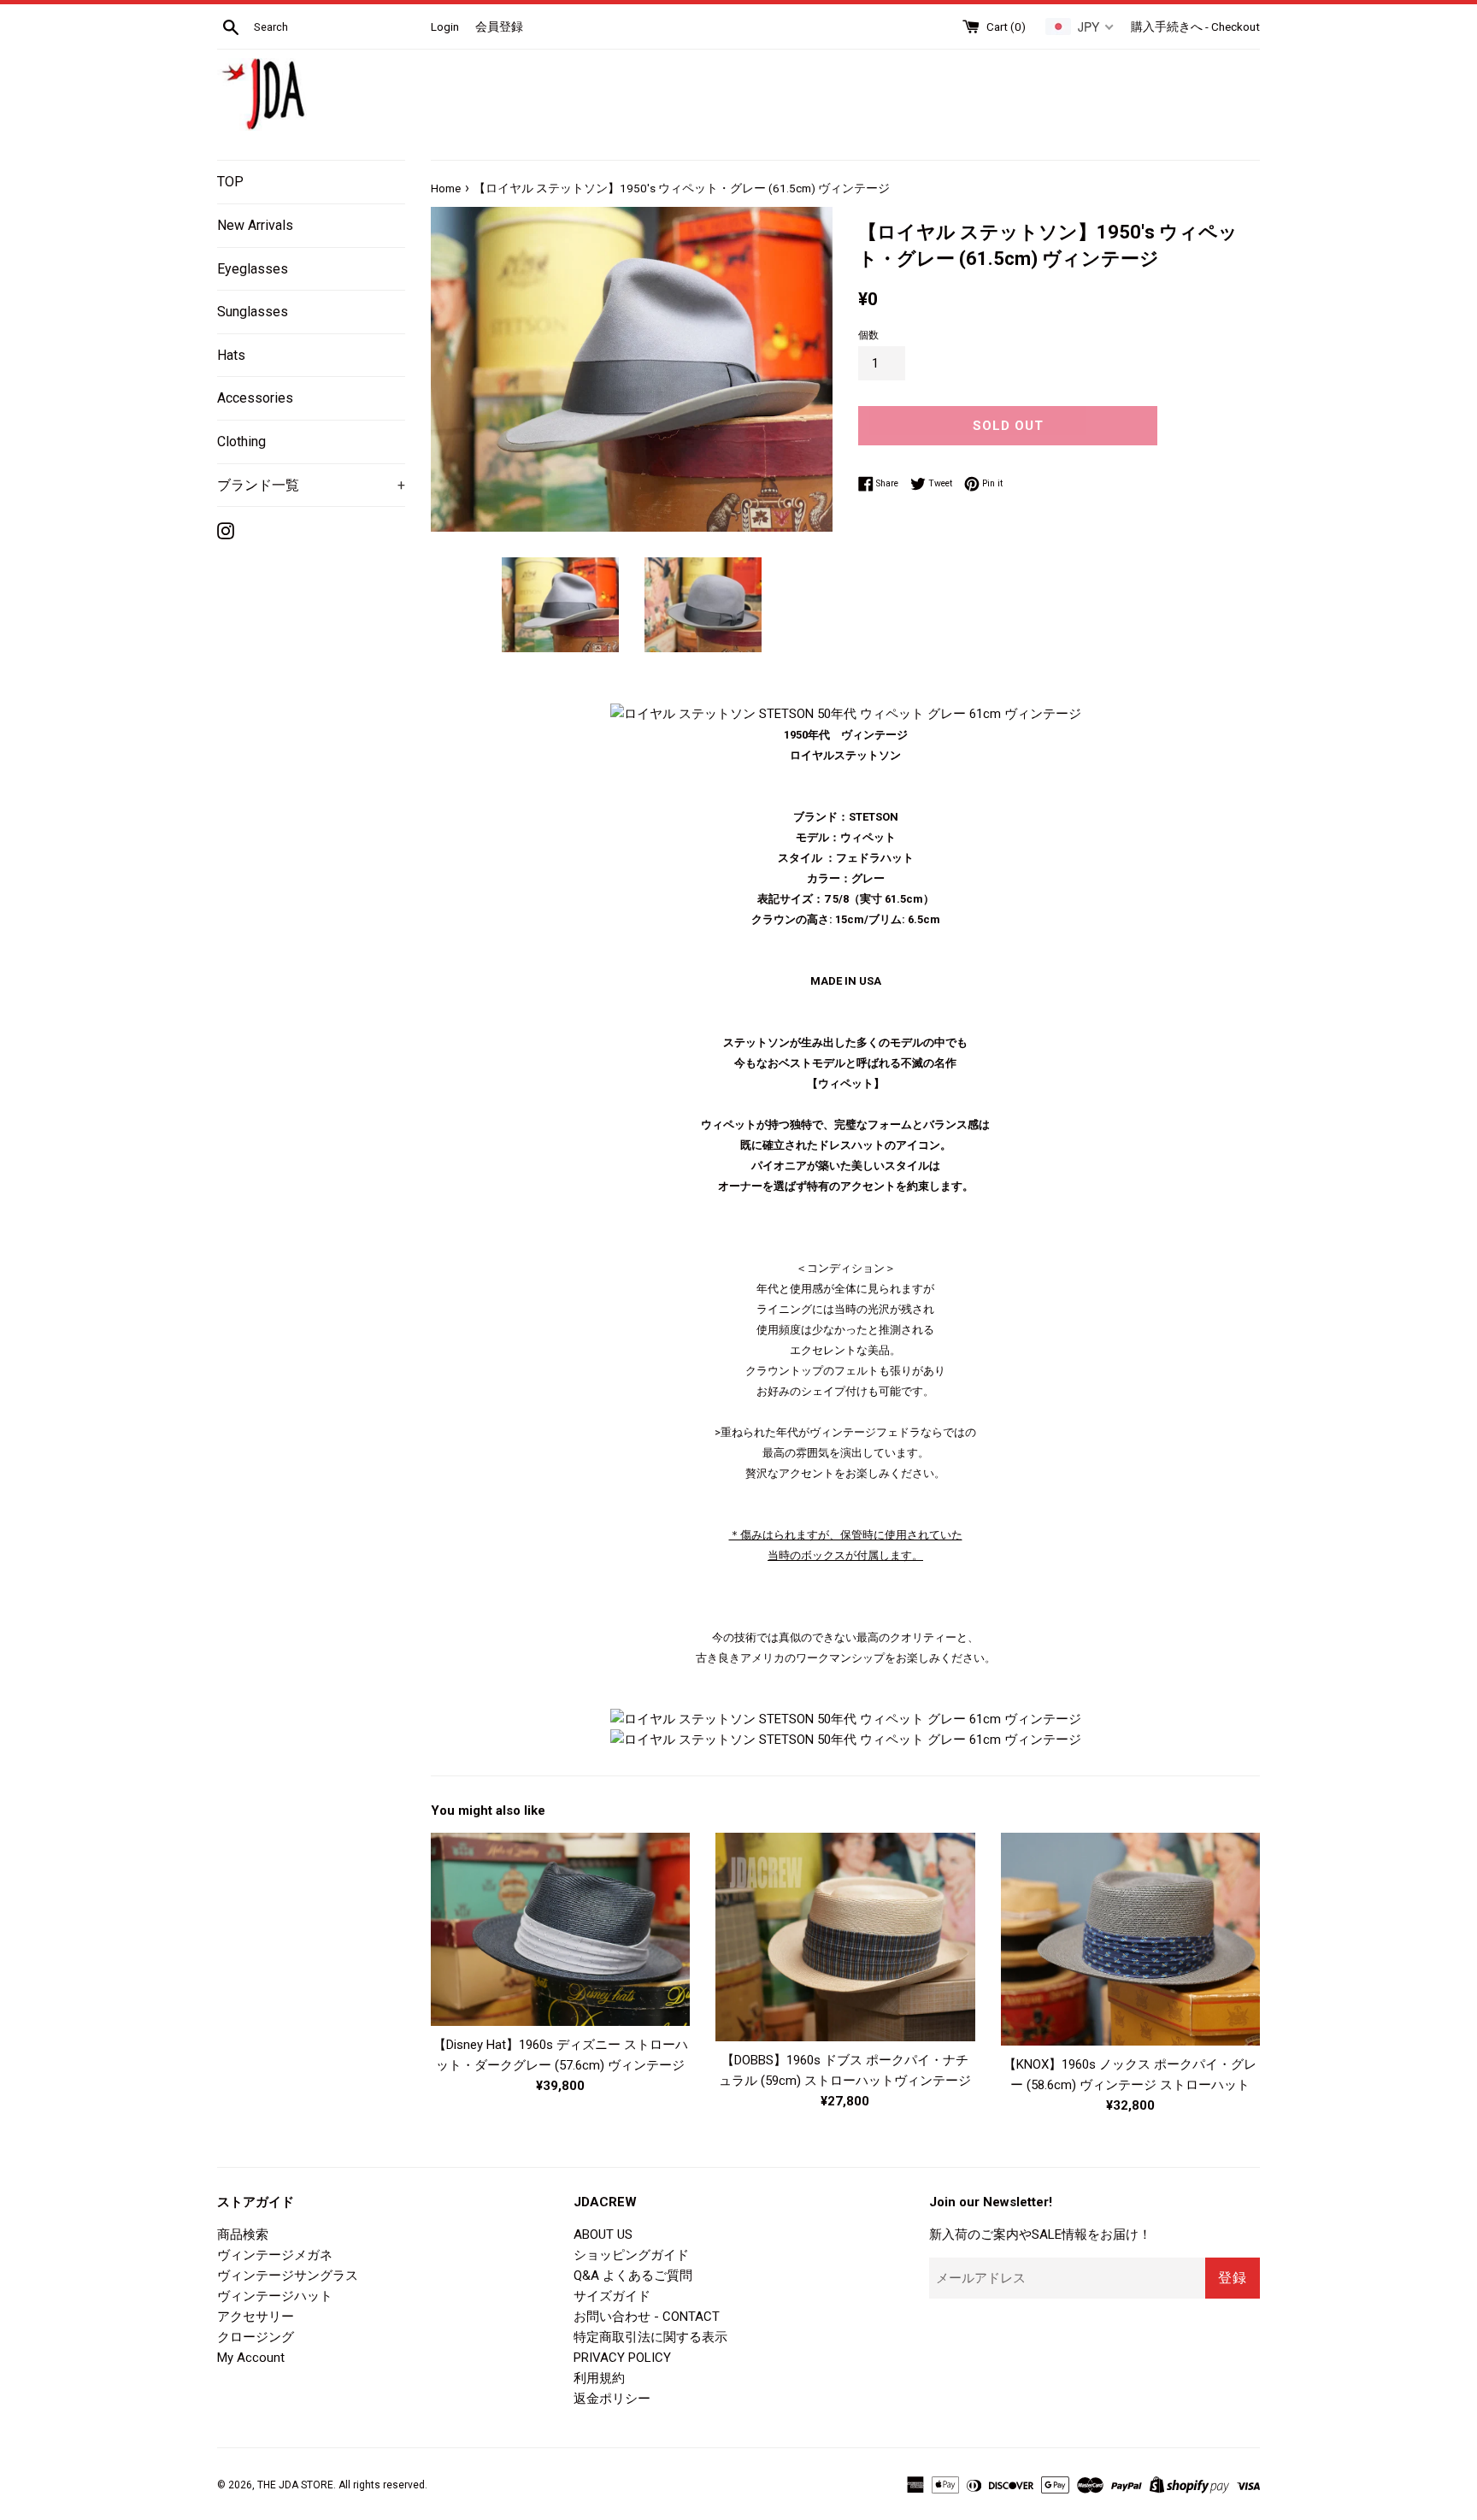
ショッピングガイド (631, 2255)
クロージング (256, 2337)
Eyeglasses (253, 269)
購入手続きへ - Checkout (1195, 26)
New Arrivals (255, 225)
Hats (231, 355)
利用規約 (599, 2378)
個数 (868, 335)
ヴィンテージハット (275, 2296)
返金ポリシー (612, 2399)
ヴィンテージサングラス (288, 2276)
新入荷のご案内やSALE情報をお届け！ (1040, 2234)
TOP (230, 182)
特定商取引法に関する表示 (650, 2337)
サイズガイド (612, 2296)
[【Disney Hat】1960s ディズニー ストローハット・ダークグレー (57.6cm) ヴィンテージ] (560, 1929)
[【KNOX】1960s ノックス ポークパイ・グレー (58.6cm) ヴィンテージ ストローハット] (1130, 1939)
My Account (251, 2358)
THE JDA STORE (295, 2485)
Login (445, 26)
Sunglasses (253, 312)
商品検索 (243, 2234)
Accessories (255, 398)
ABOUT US (603, 2234)
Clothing (241, 442)
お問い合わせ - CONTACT (647, 2317)
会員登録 (499, 26)
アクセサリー (256, 2317)
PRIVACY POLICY (622, 2358)
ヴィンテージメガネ (275, 2255)
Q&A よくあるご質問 (633, 2276)
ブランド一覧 (311, 485)
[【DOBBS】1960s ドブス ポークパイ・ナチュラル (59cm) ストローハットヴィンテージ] (845, 1937)
